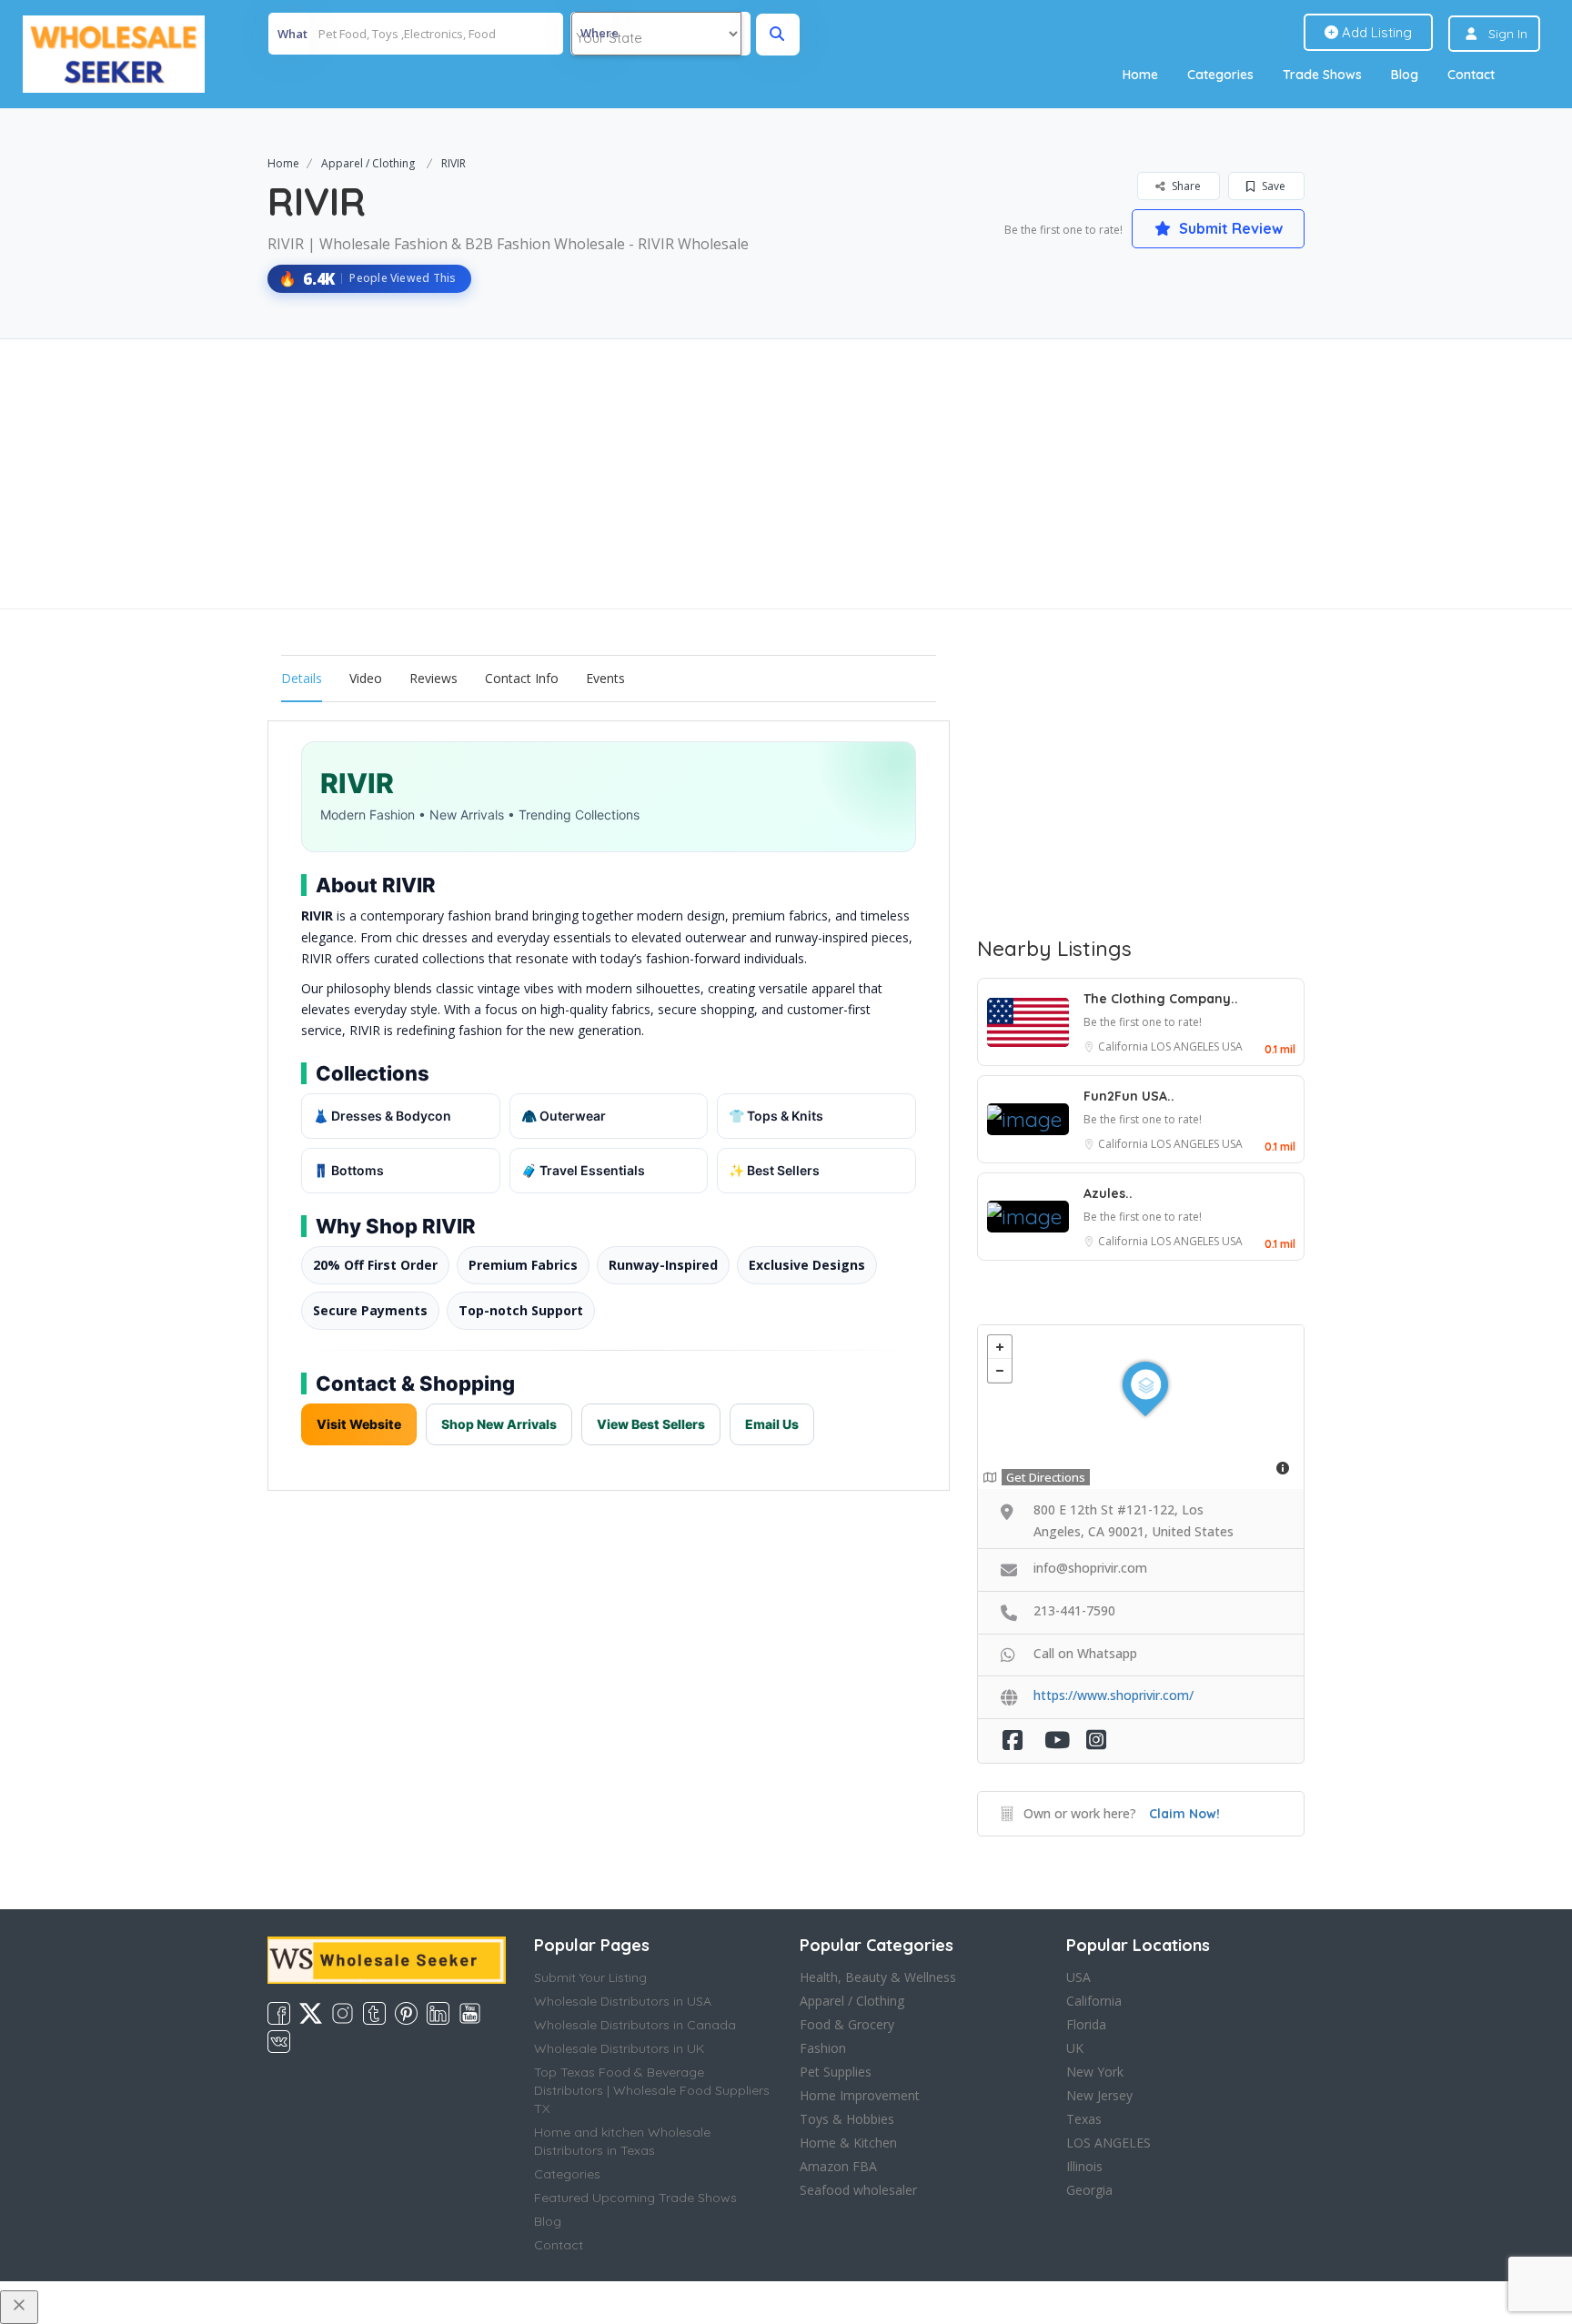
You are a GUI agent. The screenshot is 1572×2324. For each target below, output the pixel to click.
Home (1140, 75)
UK (1075, 2048)
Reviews (433, 678)
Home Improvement (860, 2095)
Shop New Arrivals (499, 1424)
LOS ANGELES (1186, 1046)
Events (605, 678)
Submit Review (1229, 228)
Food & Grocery (847, 2024)
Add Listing (1375, 32)
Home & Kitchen (848, 2143)
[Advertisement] (786, 474)
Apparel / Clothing (368, 163)
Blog (1405, 75)
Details (302, 678)
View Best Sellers (651, 1424)
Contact (1471, 75)
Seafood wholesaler (858, 2190)
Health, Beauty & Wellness (878, 1977)
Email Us (772, 1424)
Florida (1086, 2024)
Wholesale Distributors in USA (623, 2001)
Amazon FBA (838, 2166)
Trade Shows (1322, 75)
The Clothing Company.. (1161, 999)
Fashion (823, 2048)
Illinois (1084, 2166)
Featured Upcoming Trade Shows (635, 2198)
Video (366, 678)
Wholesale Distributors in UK (619, 2048)
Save (1272, 186)
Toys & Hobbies (847, 2119)
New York (1095, 2072)
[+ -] (1141, 1407)
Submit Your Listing (590, 1977)
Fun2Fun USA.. (1129, 1096)
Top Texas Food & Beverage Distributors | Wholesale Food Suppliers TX (652, 2090)
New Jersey (1099, 2095)
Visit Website (359, 1424)
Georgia (1089, 2190)
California (1124, 1046)
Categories (1220, 75)
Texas (1084, 2119)
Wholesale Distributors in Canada (635, 2025)
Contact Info (522, 678)
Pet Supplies (836, 2072)
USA (1232, 1046)
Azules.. (1108, 1193)
